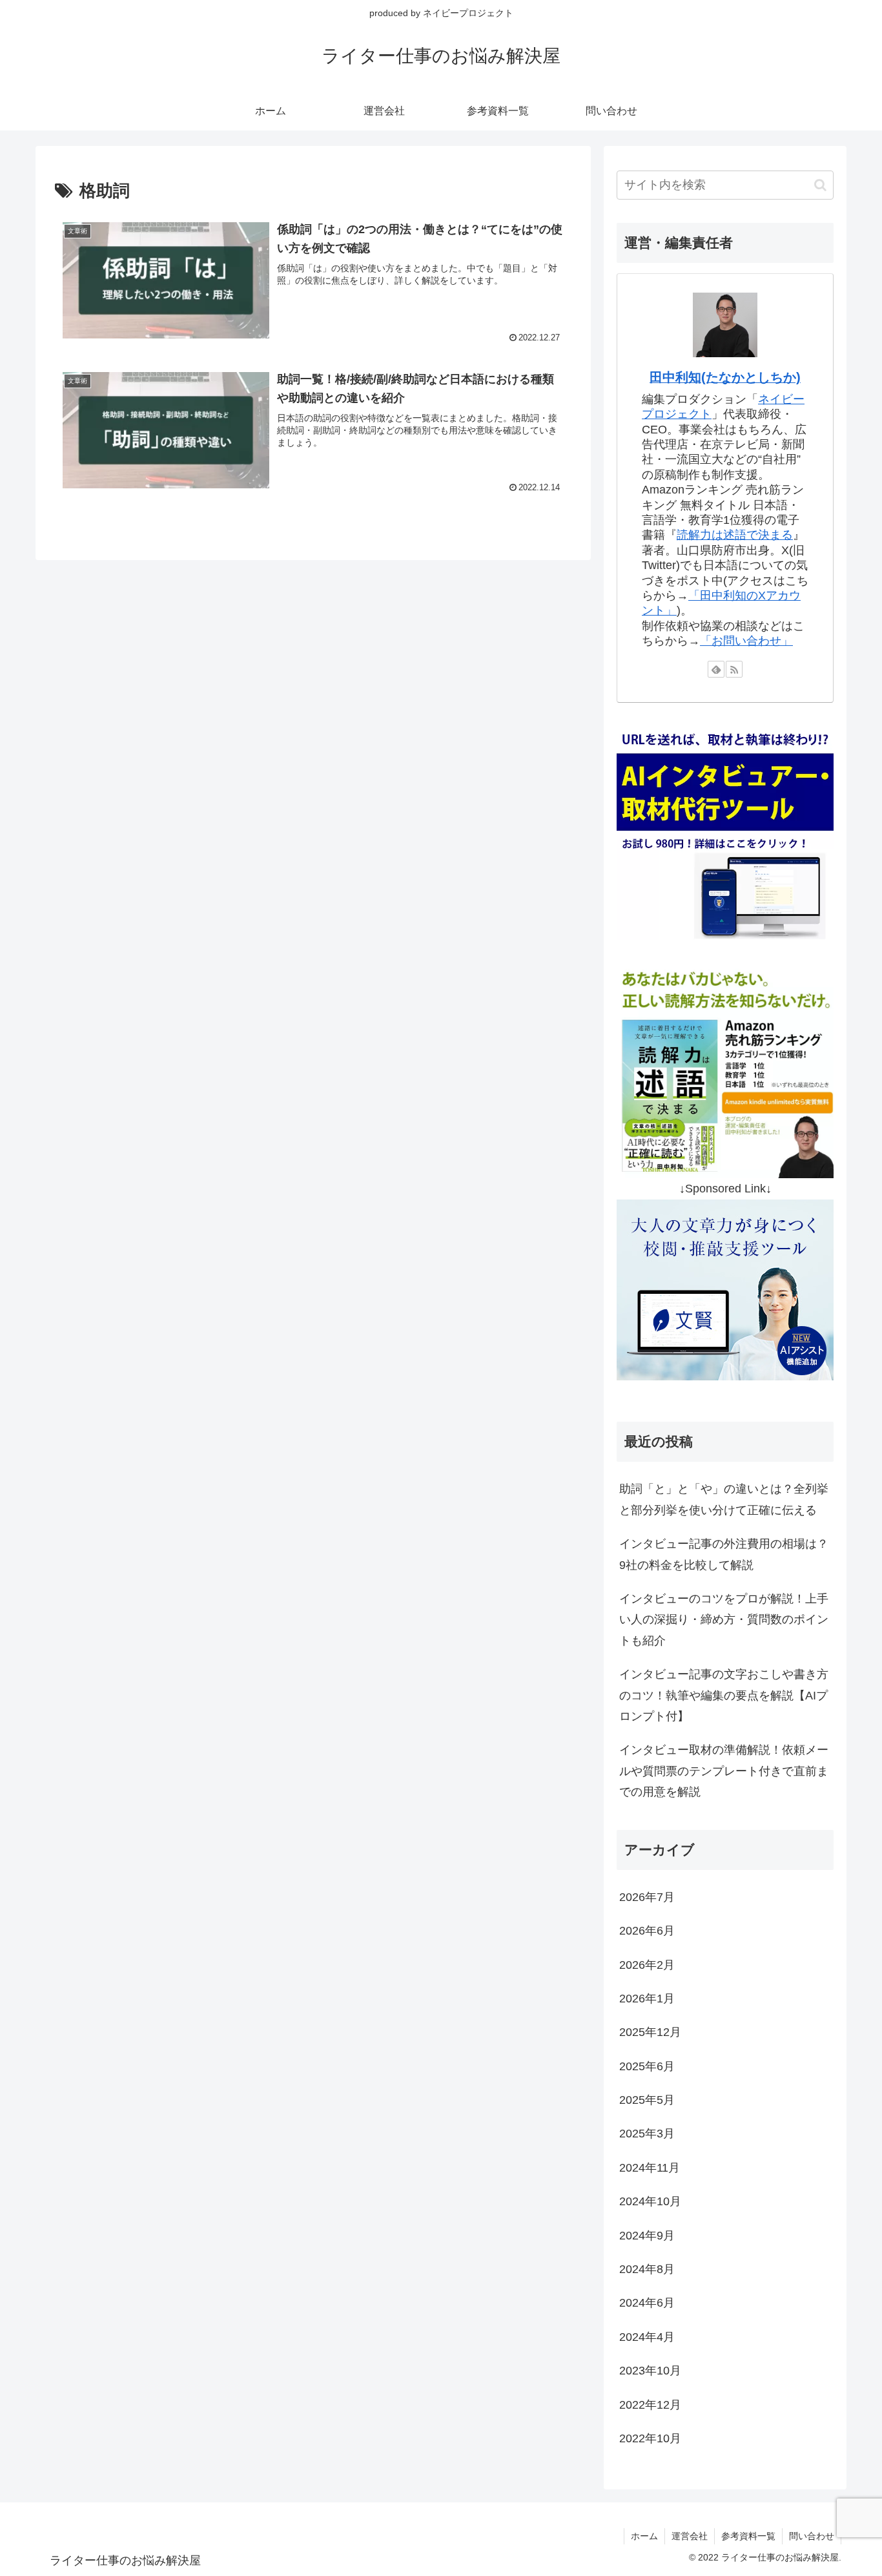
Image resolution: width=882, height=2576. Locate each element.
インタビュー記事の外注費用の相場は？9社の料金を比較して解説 (724, 1554)
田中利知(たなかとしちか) (725, 377)
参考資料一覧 (748, 2536)
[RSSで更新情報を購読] (734, 669)
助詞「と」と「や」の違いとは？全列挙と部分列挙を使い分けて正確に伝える (724, 1499)
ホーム (644, 2536)
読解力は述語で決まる (735, 535)
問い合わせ (812, 2536)
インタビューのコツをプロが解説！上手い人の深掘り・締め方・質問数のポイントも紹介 (724, 1620)
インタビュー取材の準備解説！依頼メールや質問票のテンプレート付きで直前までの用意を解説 (724, 1771)
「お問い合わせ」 (746, 641)
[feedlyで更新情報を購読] (716, 669)
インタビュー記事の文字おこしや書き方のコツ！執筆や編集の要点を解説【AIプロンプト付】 (724, 1695)
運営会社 (690, 2536)
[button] (820, 185)
